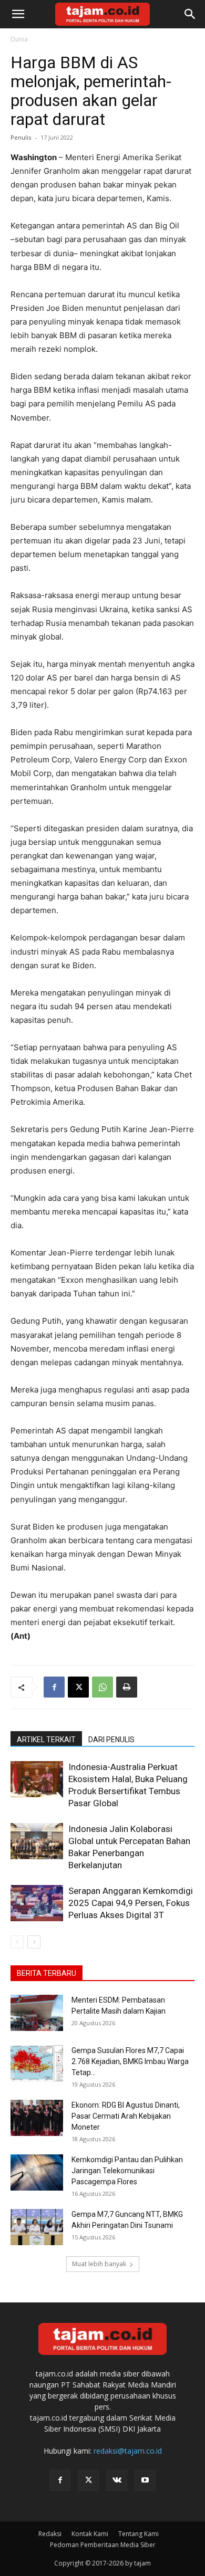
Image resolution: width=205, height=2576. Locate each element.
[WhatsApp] (102, 1687)
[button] (18, 14)
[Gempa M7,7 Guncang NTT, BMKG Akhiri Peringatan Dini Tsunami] (37, 2227)
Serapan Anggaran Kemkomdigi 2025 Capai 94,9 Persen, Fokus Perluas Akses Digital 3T (131, 1903)
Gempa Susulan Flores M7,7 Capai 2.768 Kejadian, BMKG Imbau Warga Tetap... (130, 2061)
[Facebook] (54, 1687)
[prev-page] (17, 1942)
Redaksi (50, 2534)
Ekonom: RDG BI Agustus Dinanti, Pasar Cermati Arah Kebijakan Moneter (126, 2116)
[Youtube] (145, 2480)
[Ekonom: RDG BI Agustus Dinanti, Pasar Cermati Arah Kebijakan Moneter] (37, 2118)
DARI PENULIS (111, 1740)
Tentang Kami (139, 2534)
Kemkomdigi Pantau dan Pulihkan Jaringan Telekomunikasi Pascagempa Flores (127, 2171)
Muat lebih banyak (99, 2264)
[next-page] (34, 1942)
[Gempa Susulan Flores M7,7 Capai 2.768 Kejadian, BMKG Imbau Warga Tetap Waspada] (37, 2063)
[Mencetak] (127, 1687)
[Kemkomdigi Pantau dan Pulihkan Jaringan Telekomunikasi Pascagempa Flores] (37, 2172)
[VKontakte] (117, 2480)
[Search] (190, 14)
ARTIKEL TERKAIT (46, 1740)
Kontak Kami (90, 2534)
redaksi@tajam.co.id (128, 2451)
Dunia (19, 39)
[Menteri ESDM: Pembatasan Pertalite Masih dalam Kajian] (37, 2013)
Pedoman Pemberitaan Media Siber (103, 2545)
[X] (78, 1687)
